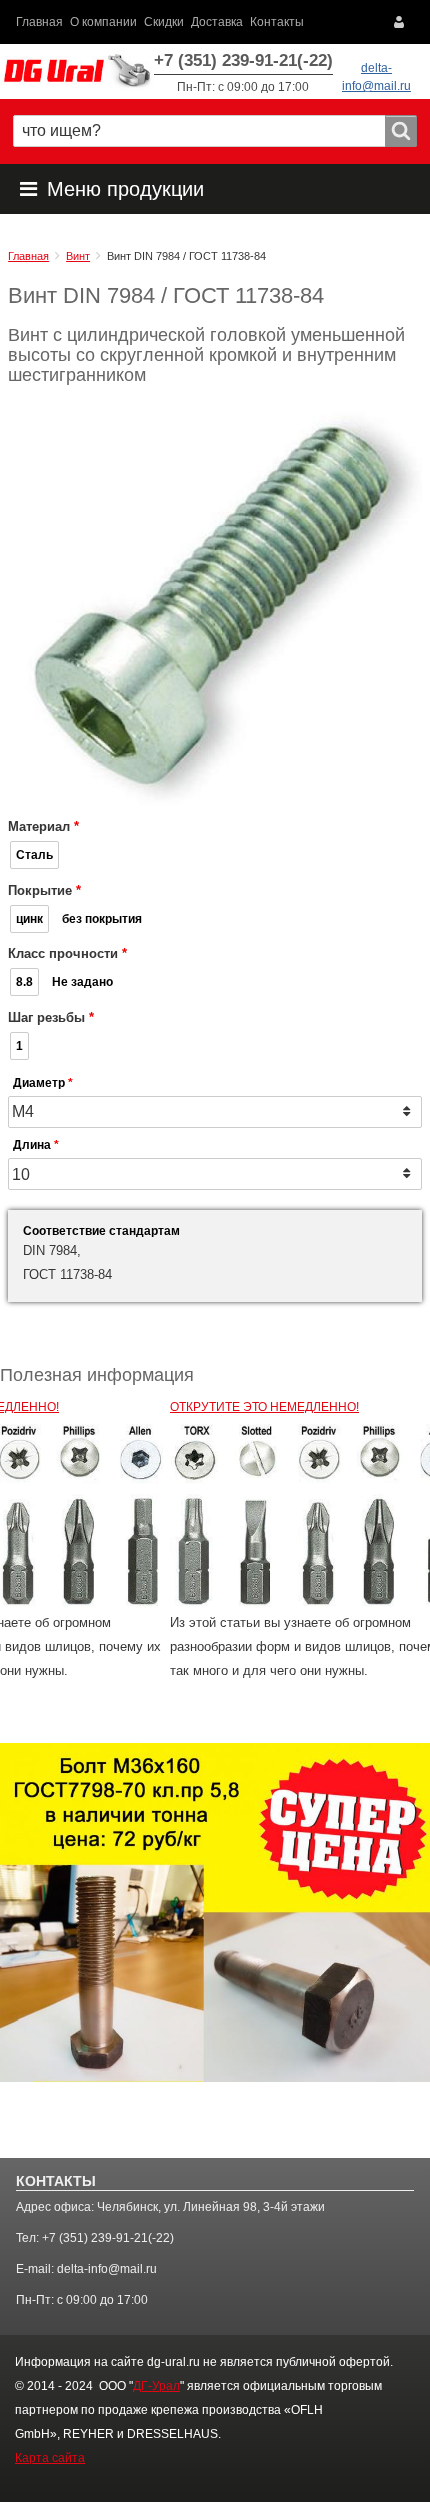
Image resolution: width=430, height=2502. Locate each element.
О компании (103, 21)
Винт (78, 256)
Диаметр (39, 1083)
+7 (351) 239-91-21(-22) (243, 60)
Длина (32, 1145)
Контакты (277, 21)
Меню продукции (125, 189)
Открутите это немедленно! (264, 1406)
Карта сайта (50, 2458)
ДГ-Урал (156, 2386)
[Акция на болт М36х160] (215, 1911)
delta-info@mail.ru (107, 2269)
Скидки (164, 21)
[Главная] (77, 71)
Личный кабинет (404, 22)
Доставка (217, 21)
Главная (39, 21)
